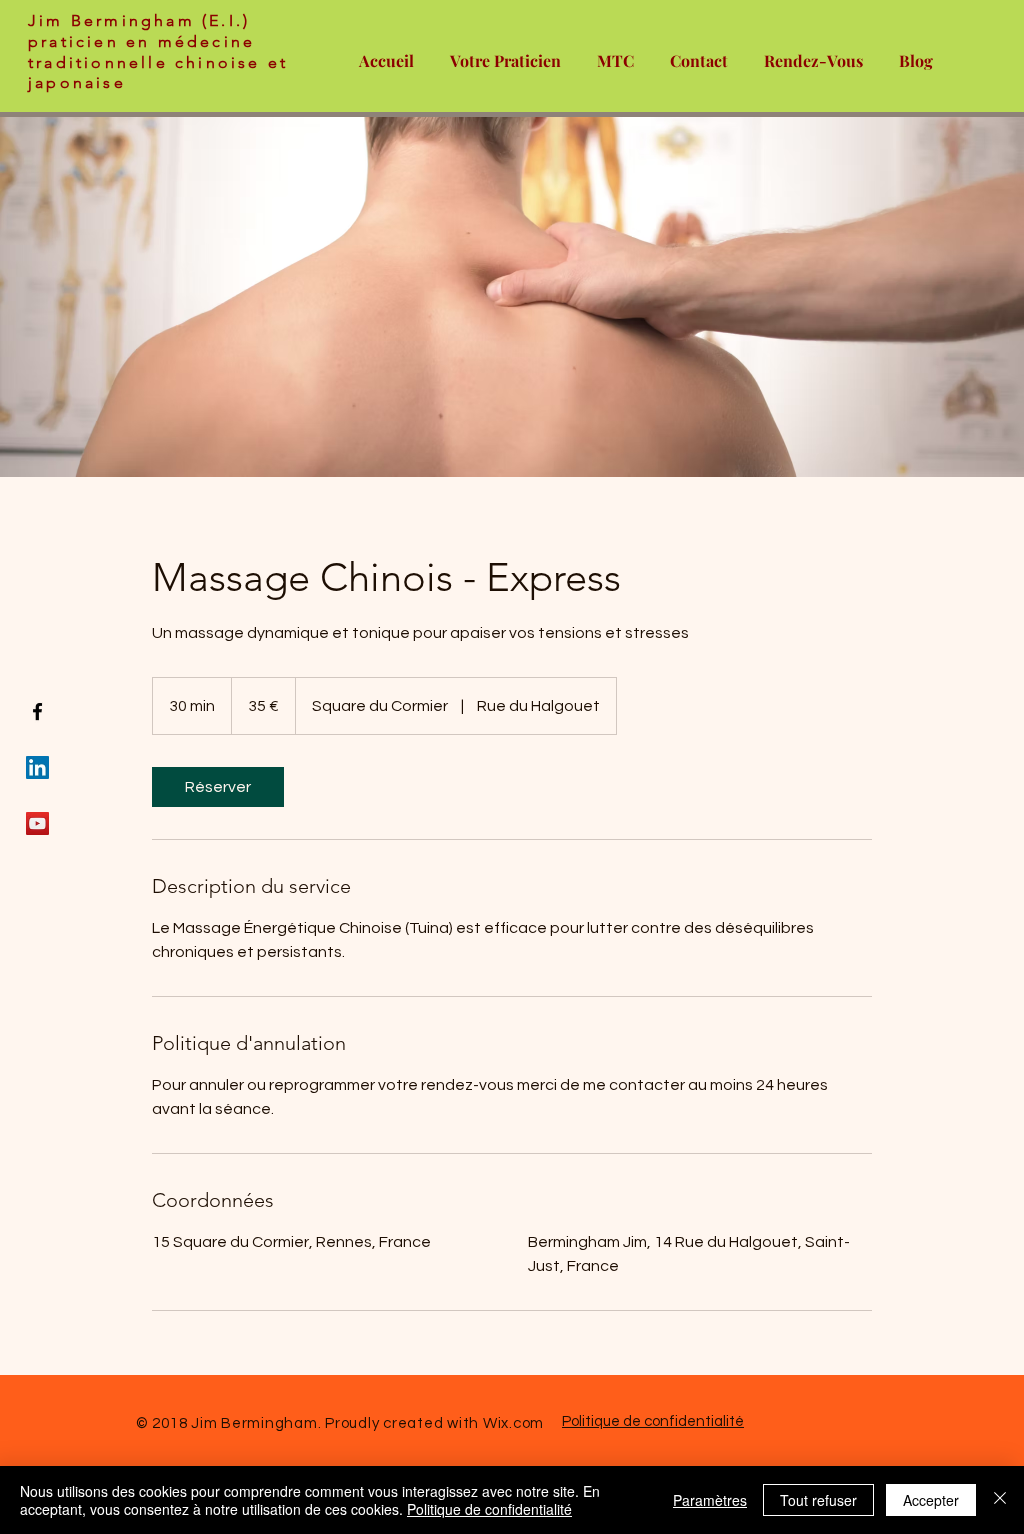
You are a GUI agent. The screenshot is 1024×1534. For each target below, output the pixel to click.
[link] (218, 787)
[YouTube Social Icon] (37, 823)
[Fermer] (1000, 1500)
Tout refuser (818, 1500)
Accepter (931, 1500)
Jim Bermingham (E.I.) (139, 20)
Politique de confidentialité (653, 1421)
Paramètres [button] (710, 1500)
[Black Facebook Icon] (37, 711)
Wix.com (513, 1423)
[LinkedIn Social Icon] (37, 767)
